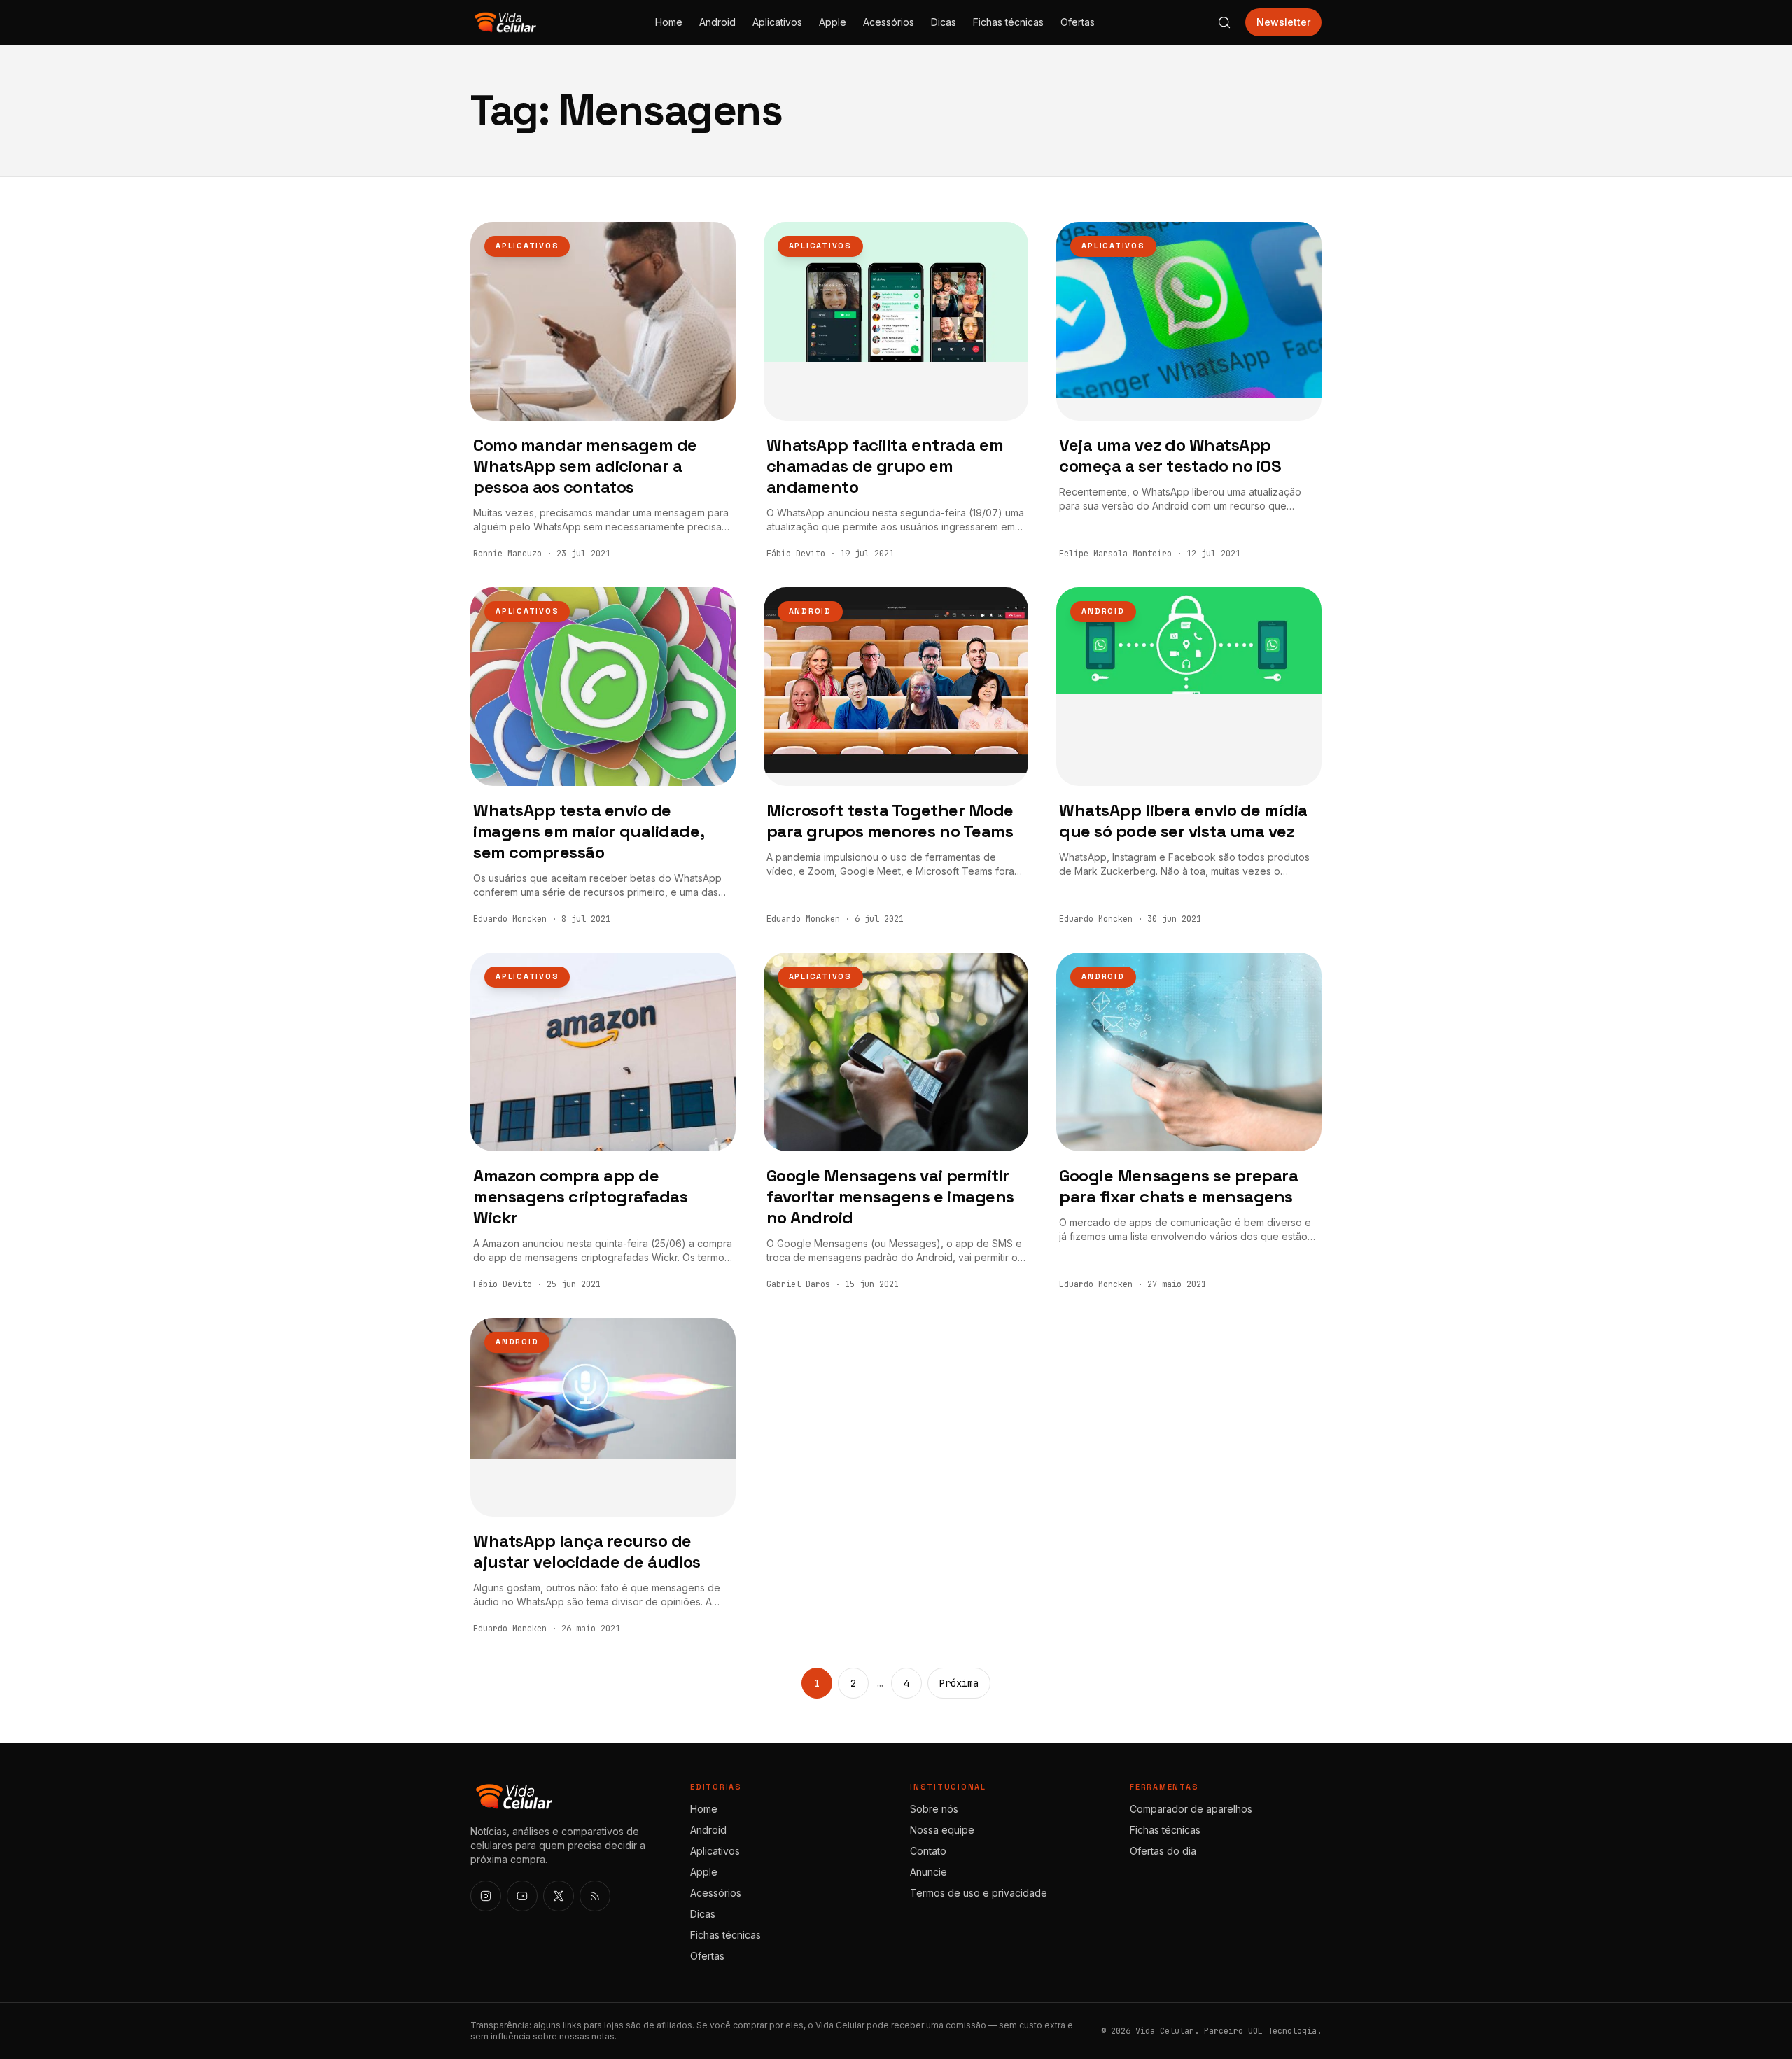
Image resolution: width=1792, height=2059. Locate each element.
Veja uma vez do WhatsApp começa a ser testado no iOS (1170, 455)
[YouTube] (522, 1896)
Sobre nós (934, 1809)
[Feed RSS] (595, 1896)
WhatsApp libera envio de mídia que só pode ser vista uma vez (1183, 821)
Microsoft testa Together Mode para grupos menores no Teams (890, 821)
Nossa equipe (942, 1830)
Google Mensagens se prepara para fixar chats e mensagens (1178, 1186)
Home (669, 22)
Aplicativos (777, 22)
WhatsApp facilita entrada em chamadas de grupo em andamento (885, 466)
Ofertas (1078, 22)
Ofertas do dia (1163, 1851)
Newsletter (1283, 22)
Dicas (944, 22)
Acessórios (889, 22)
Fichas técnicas (1008, 22)
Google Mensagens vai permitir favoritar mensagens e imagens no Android (890, 1196)
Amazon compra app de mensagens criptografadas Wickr (580, 1196)
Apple (833, 22)
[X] (559, 1896)
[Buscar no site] (1224, 22)
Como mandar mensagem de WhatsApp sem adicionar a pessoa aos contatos (585, 466)
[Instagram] (486, 1896)
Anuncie (929, 1872)
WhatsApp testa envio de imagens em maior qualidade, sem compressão (588, 831)
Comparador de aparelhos (1191, 1809)
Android (717, 22)
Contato (928, 1851)
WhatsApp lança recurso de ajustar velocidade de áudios (587, 1551)
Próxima (959, 1683)
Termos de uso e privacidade (979, 1893)
